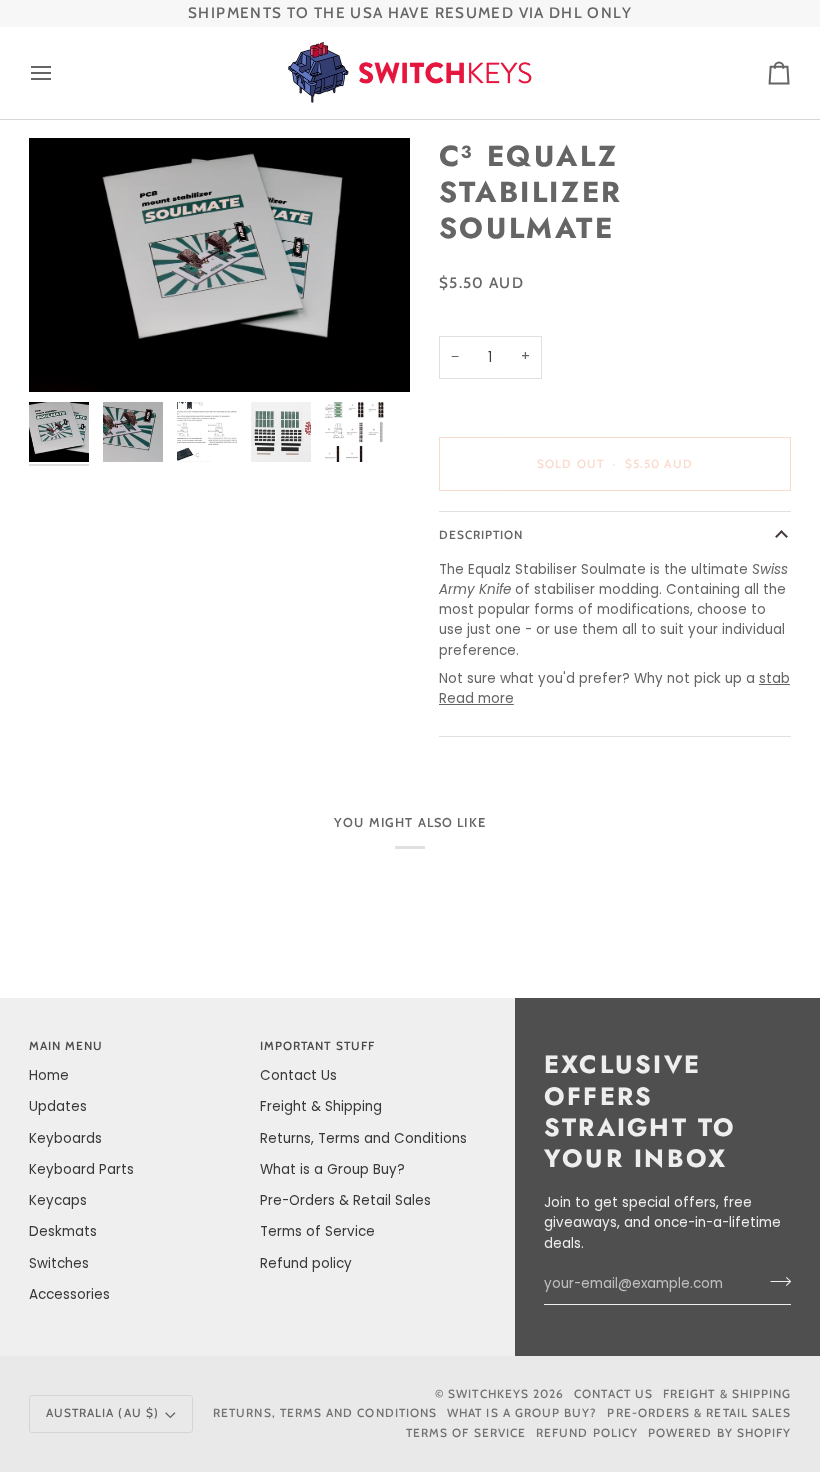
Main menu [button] (66, 1046)
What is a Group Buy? (332, 1169)
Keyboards (65, 1138)
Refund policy (306, 1263)
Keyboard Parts (81, 1169)
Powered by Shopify (719, 1433)
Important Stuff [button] (317, 1046)
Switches (59, 1263)
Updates (58, 1106)
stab (774, 678)
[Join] (774, 1282)
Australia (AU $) (102, 1413)
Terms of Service (317, 1231)
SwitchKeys (488, 1394)
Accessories (69, 1294)
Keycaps (58, 1200)
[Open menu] (59, 73)
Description (481, 535)
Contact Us (298, 1075)
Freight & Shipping (321, 1106)
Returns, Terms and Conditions (363, 1138)
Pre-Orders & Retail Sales (345, 1200)
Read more (476, 698)
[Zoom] (219, 265)
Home (49, 1075)
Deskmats (63, 1231)
